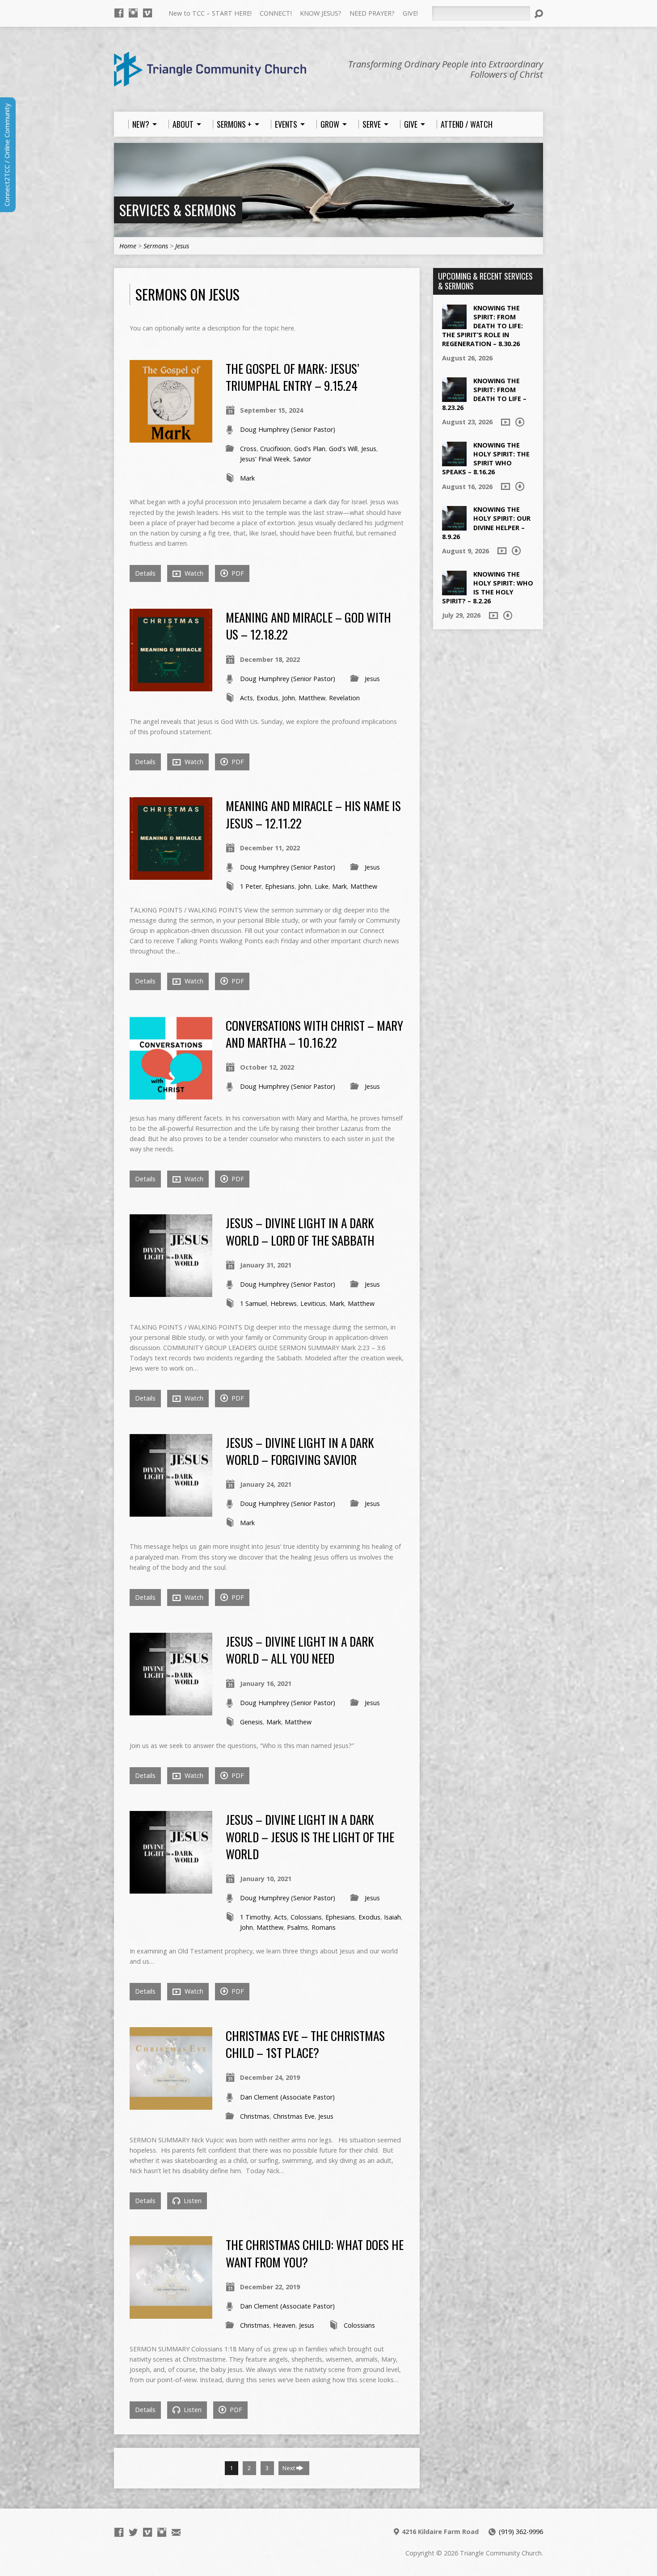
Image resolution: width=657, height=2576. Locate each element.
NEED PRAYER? (372, 13)
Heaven (284, 2325)
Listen (192, 2201)
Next (289, 2468)
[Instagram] (133, 13)
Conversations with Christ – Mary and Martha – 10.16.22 (314, 1034)
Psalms (297, 1927)
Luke (322, 886)
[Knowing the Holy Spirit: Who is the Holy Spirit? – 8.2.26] (454, 590)
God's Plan (310, 449)
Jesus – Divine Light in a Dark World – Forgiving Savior (300, 1451)
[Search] (539, 14)
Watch (193, 573)
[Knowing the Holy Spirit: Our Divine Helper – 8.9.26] (454, 526)
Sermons (156, 246)
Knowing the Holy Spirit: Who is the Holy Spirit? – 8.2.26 (488, 588)
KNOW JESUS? (321, 13)
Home (128, 246)
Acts (246, 698)
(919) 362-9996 (521, 2532)
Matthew (312, 698)
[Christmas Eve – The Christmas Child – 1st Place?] (171, 2105)
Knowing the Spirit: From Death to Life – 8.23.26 (484, 394)
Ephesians (280, 886)
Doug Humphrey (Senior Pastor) (288, 429)
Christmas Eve (294, 2116)
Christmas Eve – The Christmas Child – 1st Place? (305, 2044)
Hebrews (284, 1303)
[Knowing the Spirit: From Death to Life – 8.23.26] (454, 397)
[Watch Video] (505, 422)
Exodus (267, 698)
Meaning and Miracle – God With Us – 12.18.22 (308, 625)
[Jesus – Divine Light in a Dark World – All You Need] (171, 1710)
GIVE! (410, 13)
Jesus (182, 246)
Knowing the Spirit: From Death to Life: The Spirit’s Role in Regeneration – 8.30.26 (482, 326)
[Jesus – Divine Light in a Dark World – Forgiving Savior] (171, 1512)
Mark (247, 478)
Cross (248, 449)
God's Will (343, 449)
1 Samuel (253, 1303)
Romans (324, 1927)
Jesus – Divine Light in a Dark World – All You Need (300, 1650)
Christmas (255, 2116)
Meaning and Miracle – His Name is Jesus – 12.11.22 (313, 814)
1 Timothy (255, 1917)
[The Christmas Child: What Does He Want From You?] (171, 2314)
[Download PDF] (520, 422)
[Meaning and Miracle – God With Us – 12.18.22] (171, 686)
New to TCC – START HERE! (210, 13)
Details (145, 573)
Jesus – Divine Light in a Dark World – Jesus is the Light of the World (310, 1836)
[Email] (176, 2532)
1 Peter (251, 886)
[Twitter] (133, 2532)
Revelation (344, 698)
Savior (302, 459)
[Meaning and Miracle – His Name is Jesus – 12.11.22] (171, 875)
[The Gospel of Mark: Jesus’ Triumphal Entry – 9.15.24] (171, 437)
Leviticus (313, 1303)
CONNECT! (276, 13)
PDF (237, 573)
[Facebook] (119, 13)
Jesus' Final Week (265, 459)
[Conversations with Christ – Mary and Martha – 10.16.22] (171, 1094)
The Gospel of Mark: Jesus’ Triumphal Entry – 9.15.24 (293, 377)
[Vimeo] (147, 13)
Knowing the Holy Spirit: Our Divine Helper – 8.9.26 (486, 523)
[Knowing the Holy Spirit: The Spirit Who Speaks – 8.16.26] (454, 462)
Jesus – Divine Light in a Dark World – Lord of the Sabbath (300, 1231)
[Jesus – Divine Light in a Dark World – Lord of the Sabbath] (171, 1292)
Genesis (251, 1722)
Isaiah (392, 1917)
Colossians (306, 1917)
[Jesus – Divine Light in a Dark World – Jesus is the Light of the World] (171, 1888)
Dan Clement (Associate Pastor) (287, 2097)
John (288, 698)
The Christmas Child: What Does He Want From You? (315, 2253)
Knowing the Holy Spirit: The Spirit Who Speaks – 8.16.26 (486, 458)
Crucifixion (275, 449)
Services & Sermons (178, 210)
